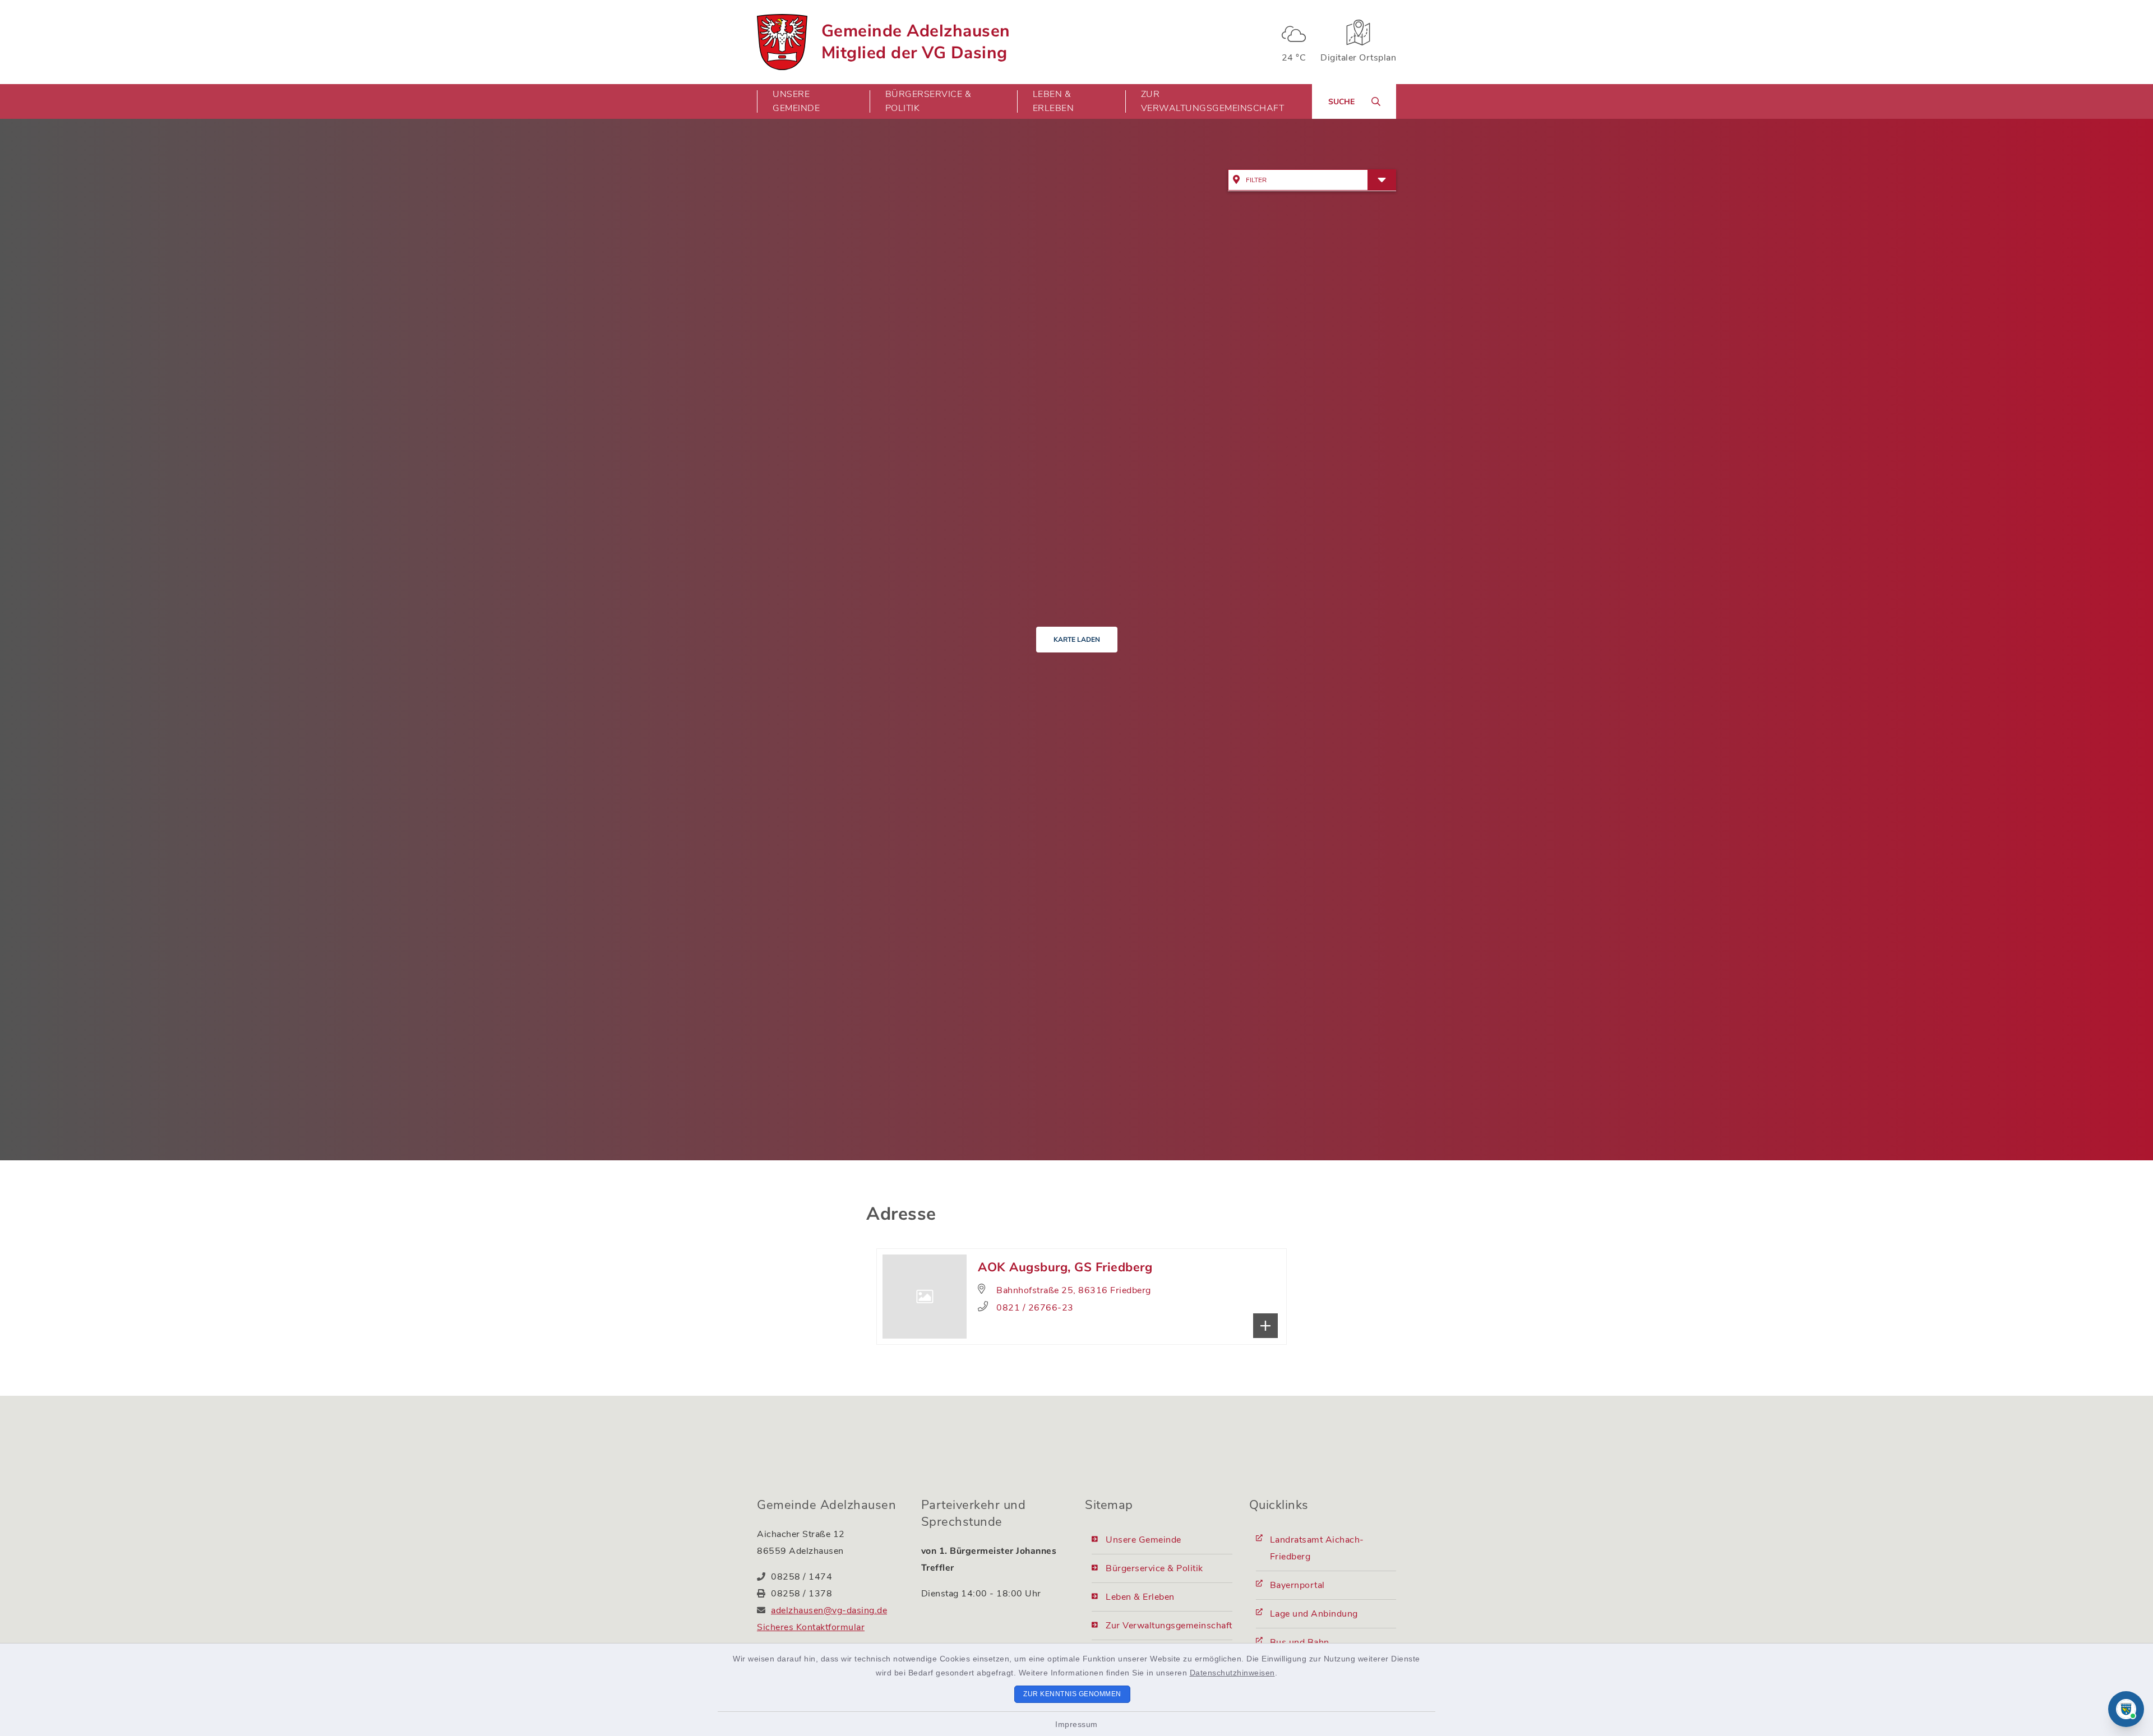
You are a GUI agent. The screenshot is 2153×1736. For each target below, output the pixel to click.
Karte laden (1077, 640)
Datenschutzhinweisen (1232, 1673)
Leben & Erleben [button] (1054, 101)
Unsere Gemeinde (1144, 1540)
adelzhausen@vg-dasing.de (829, 1610)
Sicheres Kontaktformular (811, 1627)
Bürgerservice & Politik (1154, 1568)
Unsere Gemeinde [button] (796, 101)
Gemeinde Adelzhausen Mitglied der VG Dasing (916, 42)
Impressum (1076, 1724)
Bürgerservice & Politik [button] (928, 101)
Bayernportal (1297, 1585)
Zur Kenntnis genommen (1072, 1694)
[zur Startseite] (782, 42)
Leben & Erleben (1140, 1597)
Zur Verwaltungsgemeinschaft (1213, 101)
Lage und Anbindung (1314, 1614)
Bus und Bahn (1300, 1642)
